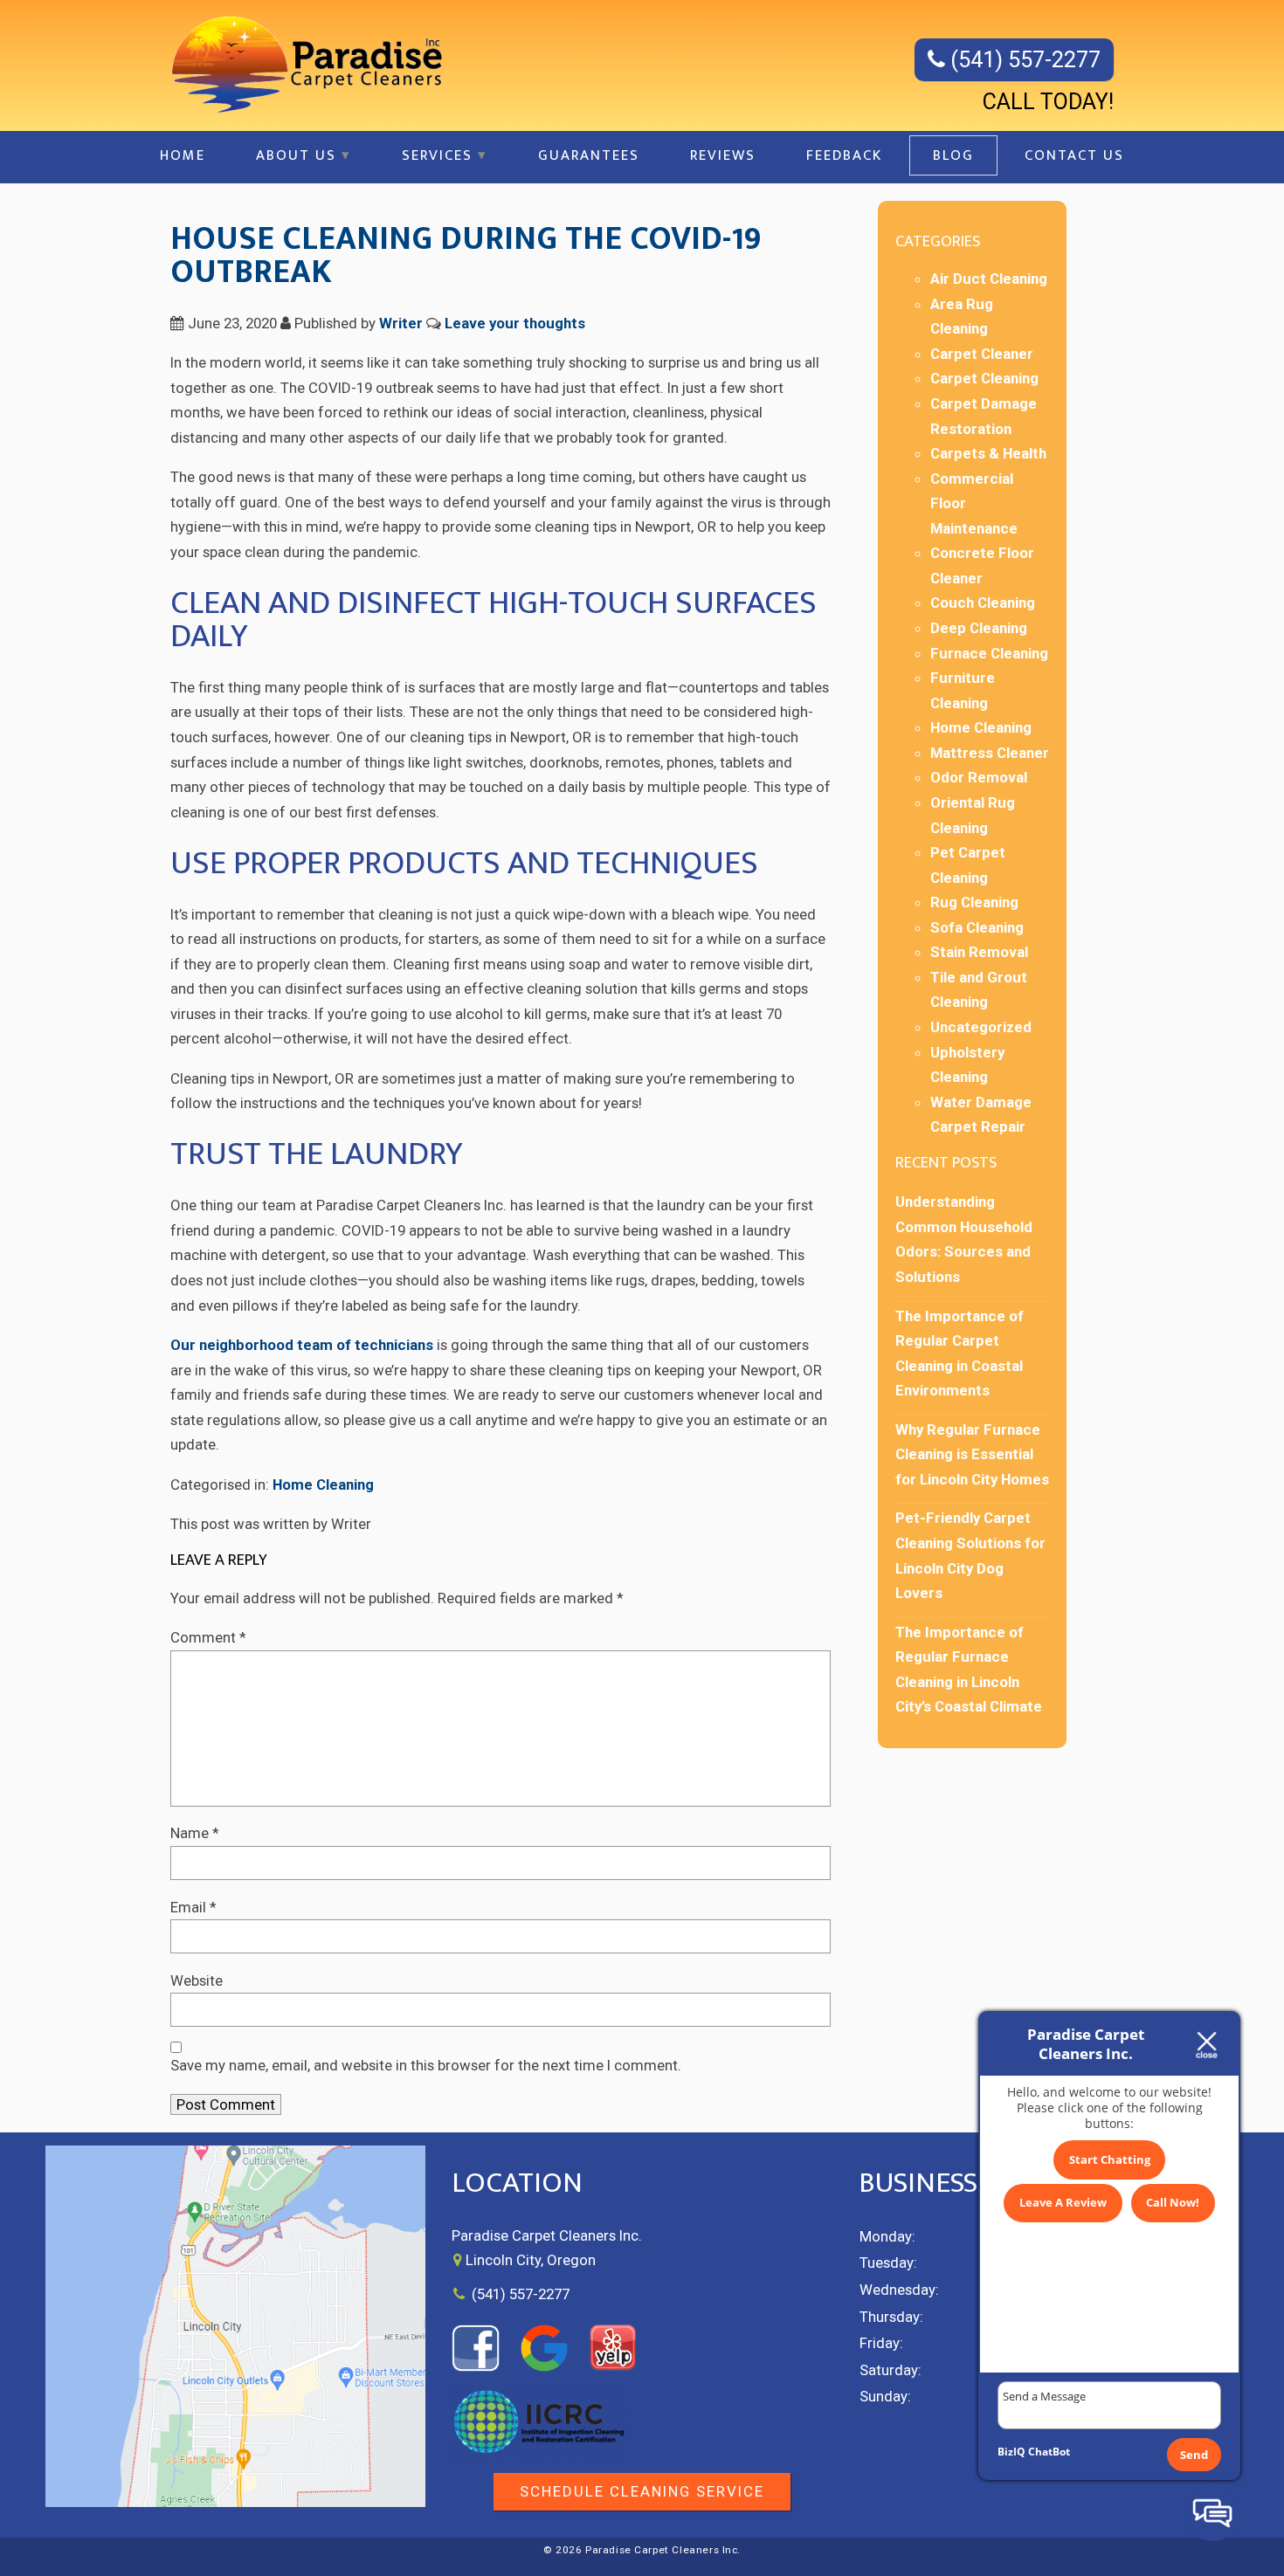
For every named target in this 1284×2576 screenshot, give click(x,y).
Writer (401, 323)
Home (183, 155)
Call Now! (1173, 2202)
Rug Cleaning (974, 902)
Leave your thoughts (515, 323)
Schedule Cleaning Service (642, 2491)
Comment (208, 1637)
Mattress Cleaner (990, 753)
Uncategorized (981, 1027)
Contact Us (1074, 155)
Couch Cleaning (983, 603)
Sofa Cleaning (977, 927)
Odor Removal (979, 777)
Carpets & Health (988, 453)
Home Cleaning (323, 1484)
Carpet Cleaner (982, 354)
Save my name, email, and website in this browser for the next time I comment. (426, 2065)
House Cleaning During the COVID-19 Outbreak (466, 255)
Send (1194, 2455)
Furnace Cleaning (989, 653)
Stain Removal (979, 952)
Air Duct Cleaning (989, 279)
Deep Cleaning (979, 628)
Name (195, 1833)
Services (437, 155)
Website (197, 1980)
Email (193, 1907)
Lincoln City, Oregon (531, 2260)
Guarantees (589, 155)
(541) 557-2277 (1023, 60)
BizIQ (1011, 2452)
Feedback (844, 155)
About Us (296, 155)
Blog (953, 155)
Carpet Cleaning (984, 378)
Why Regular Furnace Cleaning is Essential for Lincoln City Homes (972, 1454)
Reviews (723, 155)
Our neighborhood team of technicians (302, 1345)
